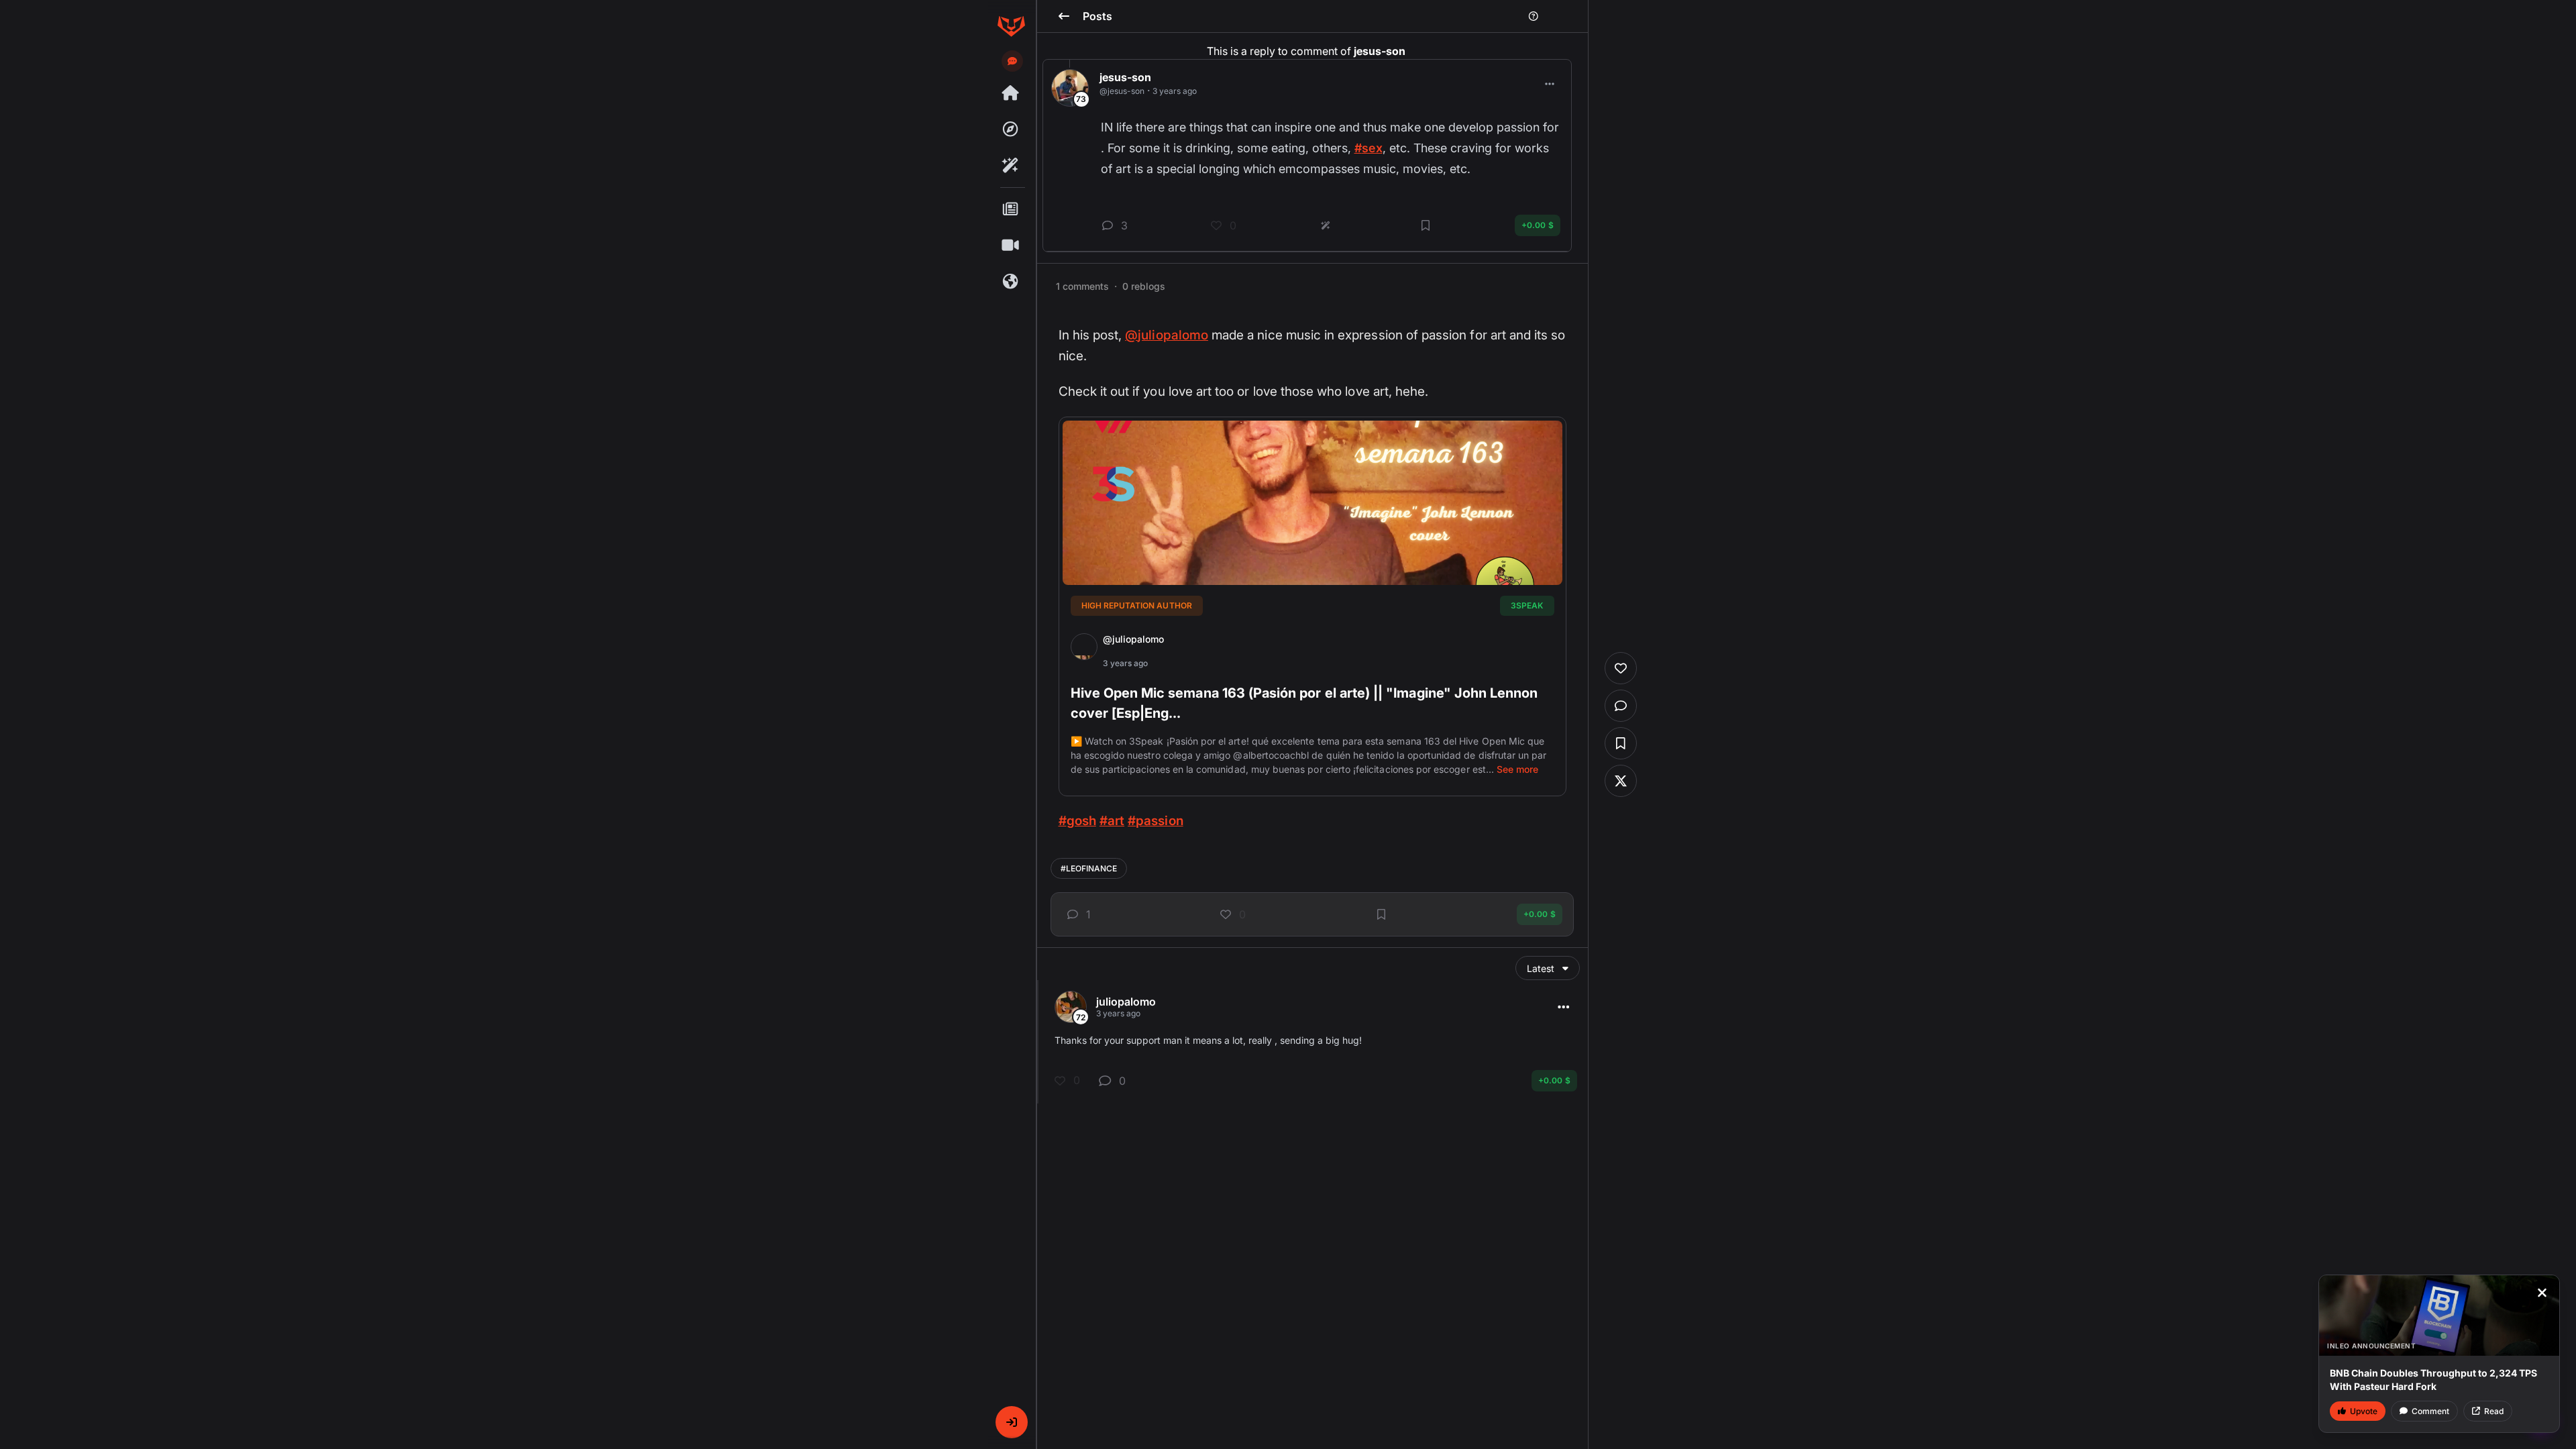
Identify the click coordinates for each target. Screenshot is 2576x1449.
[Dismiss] (2542, 1293)
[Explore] (1011, 129)
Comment (2430, 1411)
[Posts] (1011, 209)
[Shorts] (1011, 246)
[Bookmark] (1381, 914)
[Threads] (1011, 93)
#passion (1155, 821)
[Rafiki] (1011, 166)
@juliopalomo (1167, 335)
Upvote (2364, 1411)
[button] (1012, 1422)
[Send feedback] (1012, 61)
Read (2494, 1411)
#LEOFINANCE (1089, 868)
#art (1112, 821)
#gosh (1077, 821)
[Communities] (1011, 282)
